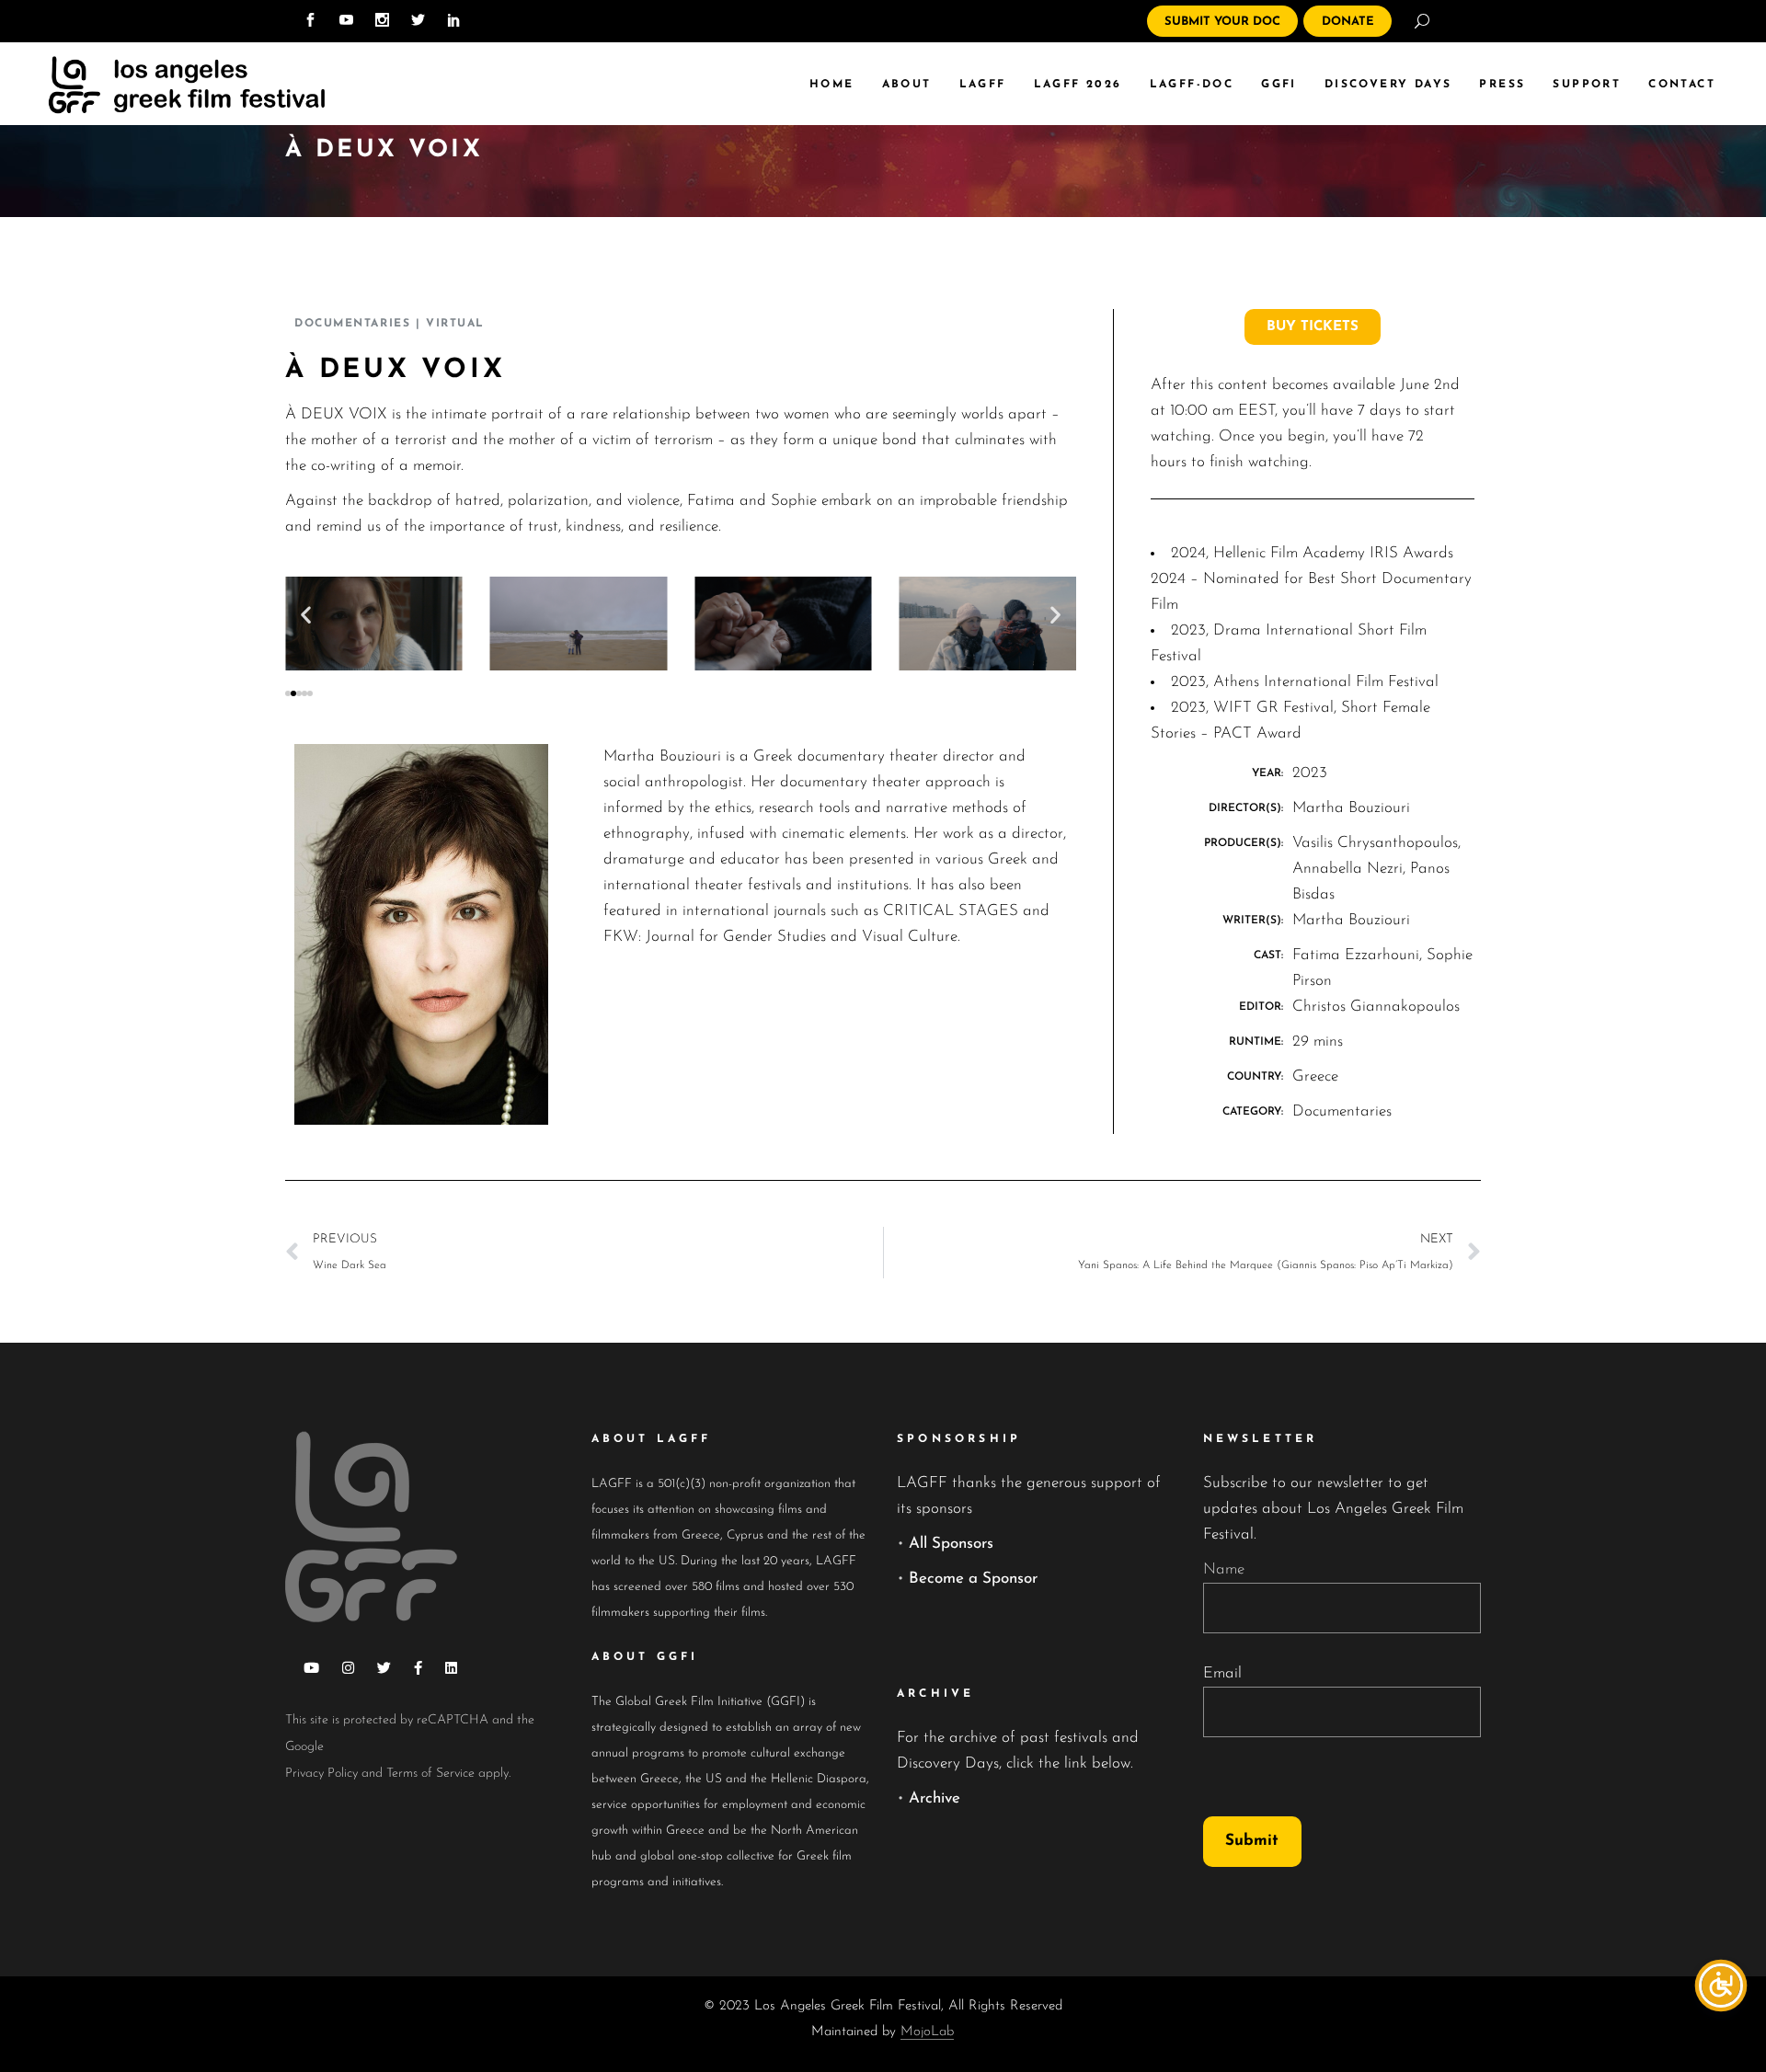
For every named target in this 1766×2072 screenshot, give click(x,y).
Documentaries (352, 324)
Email (1222, 1673)
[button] (306, 614)
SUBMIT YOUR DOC (1222, 22)
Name (1224, 1569)
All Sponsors (951, 1544)
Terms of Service (430, 1774)
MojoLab (927, 2032)
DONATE (1348, 22)
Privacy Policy (321, 1774)
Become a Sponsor (973, 1579)
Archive (935, 1798)
